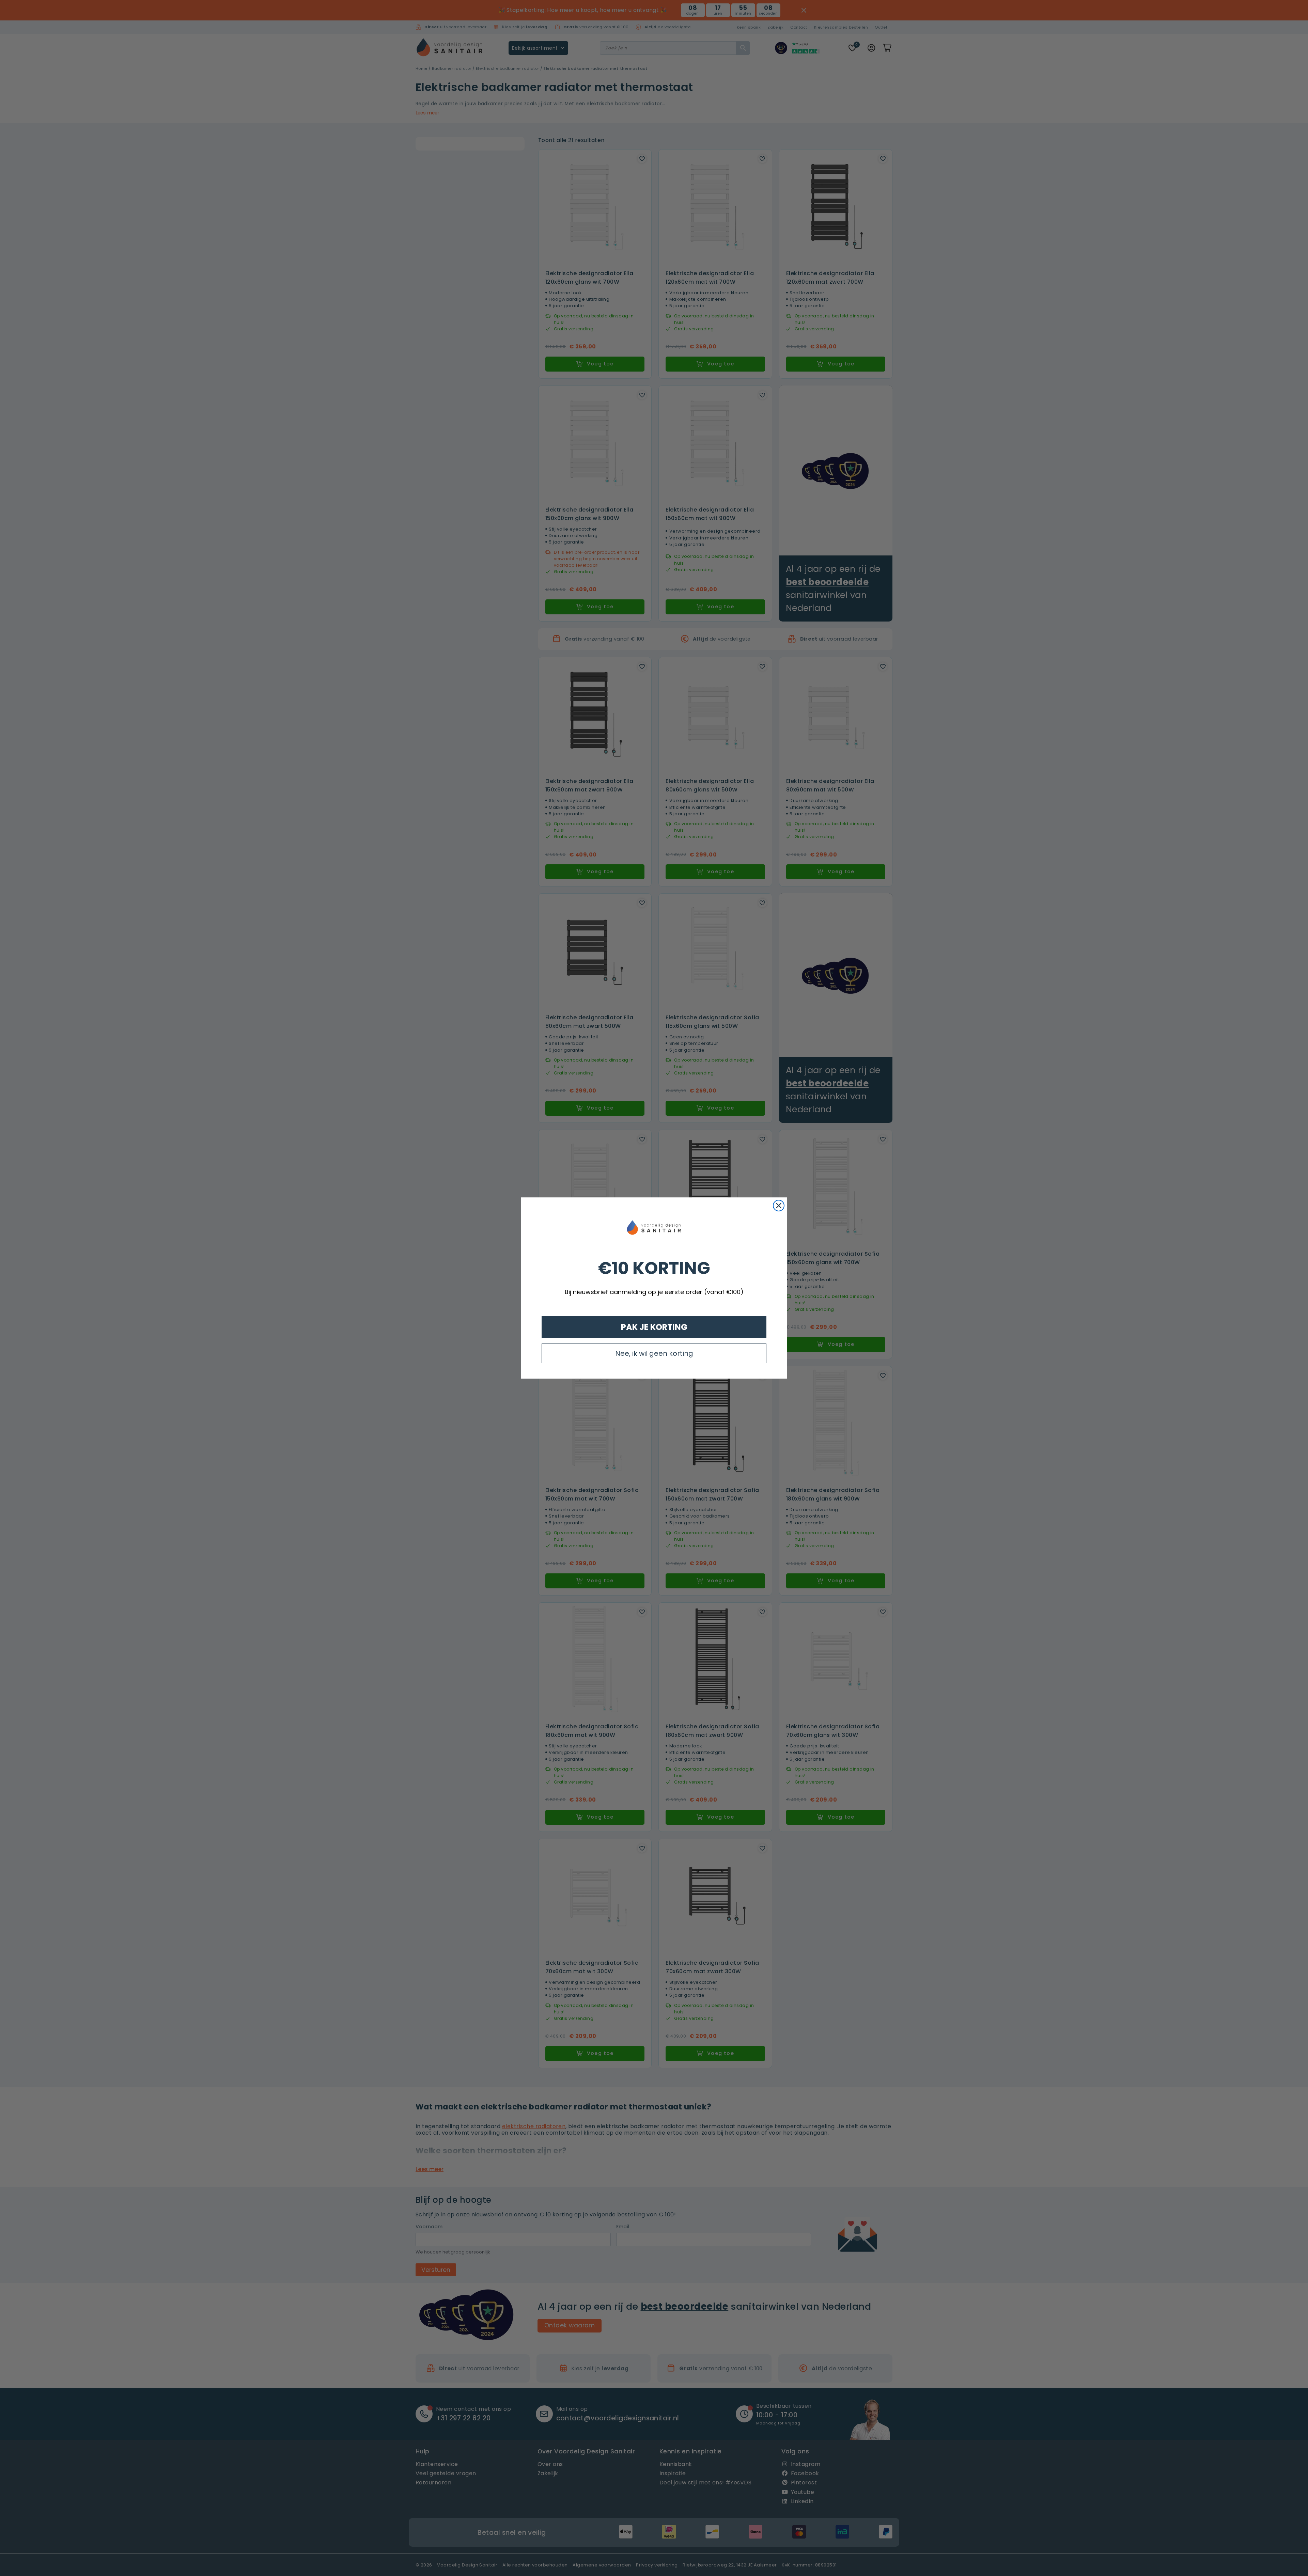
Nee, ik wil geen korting (654, 1353)
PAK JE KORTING (654, 1327)
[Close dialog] (779, 1206)
